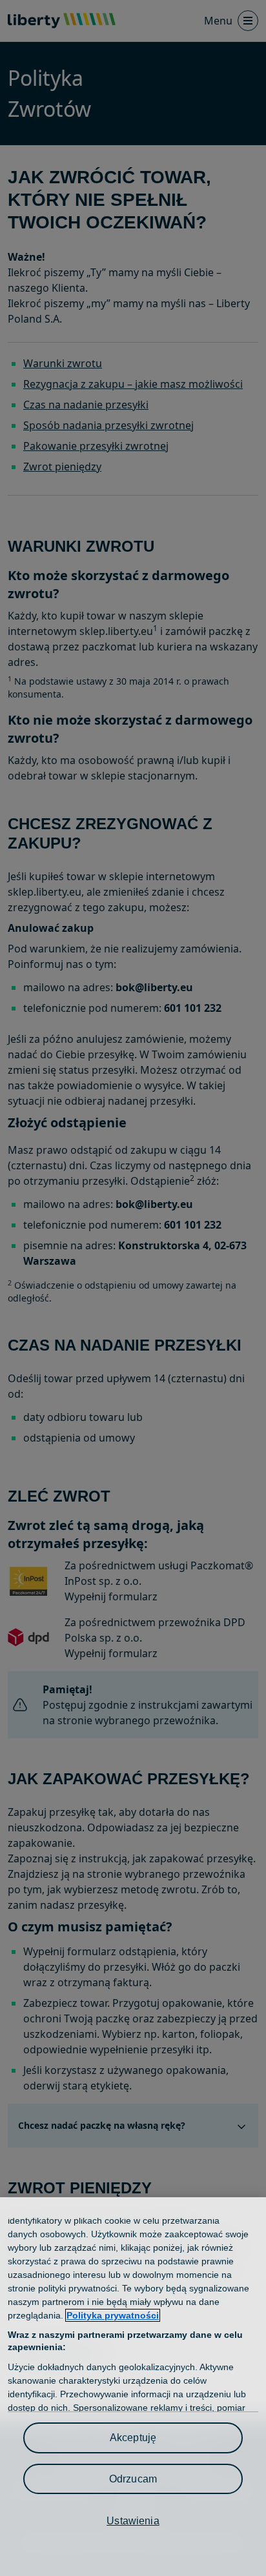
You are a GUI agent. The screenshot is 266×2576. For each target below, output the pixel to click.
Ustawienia (133, 2521)
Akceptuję (133, 2438)
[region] (133, 2387)
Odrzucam (133, 2479)
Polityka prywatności (113, 2315)
